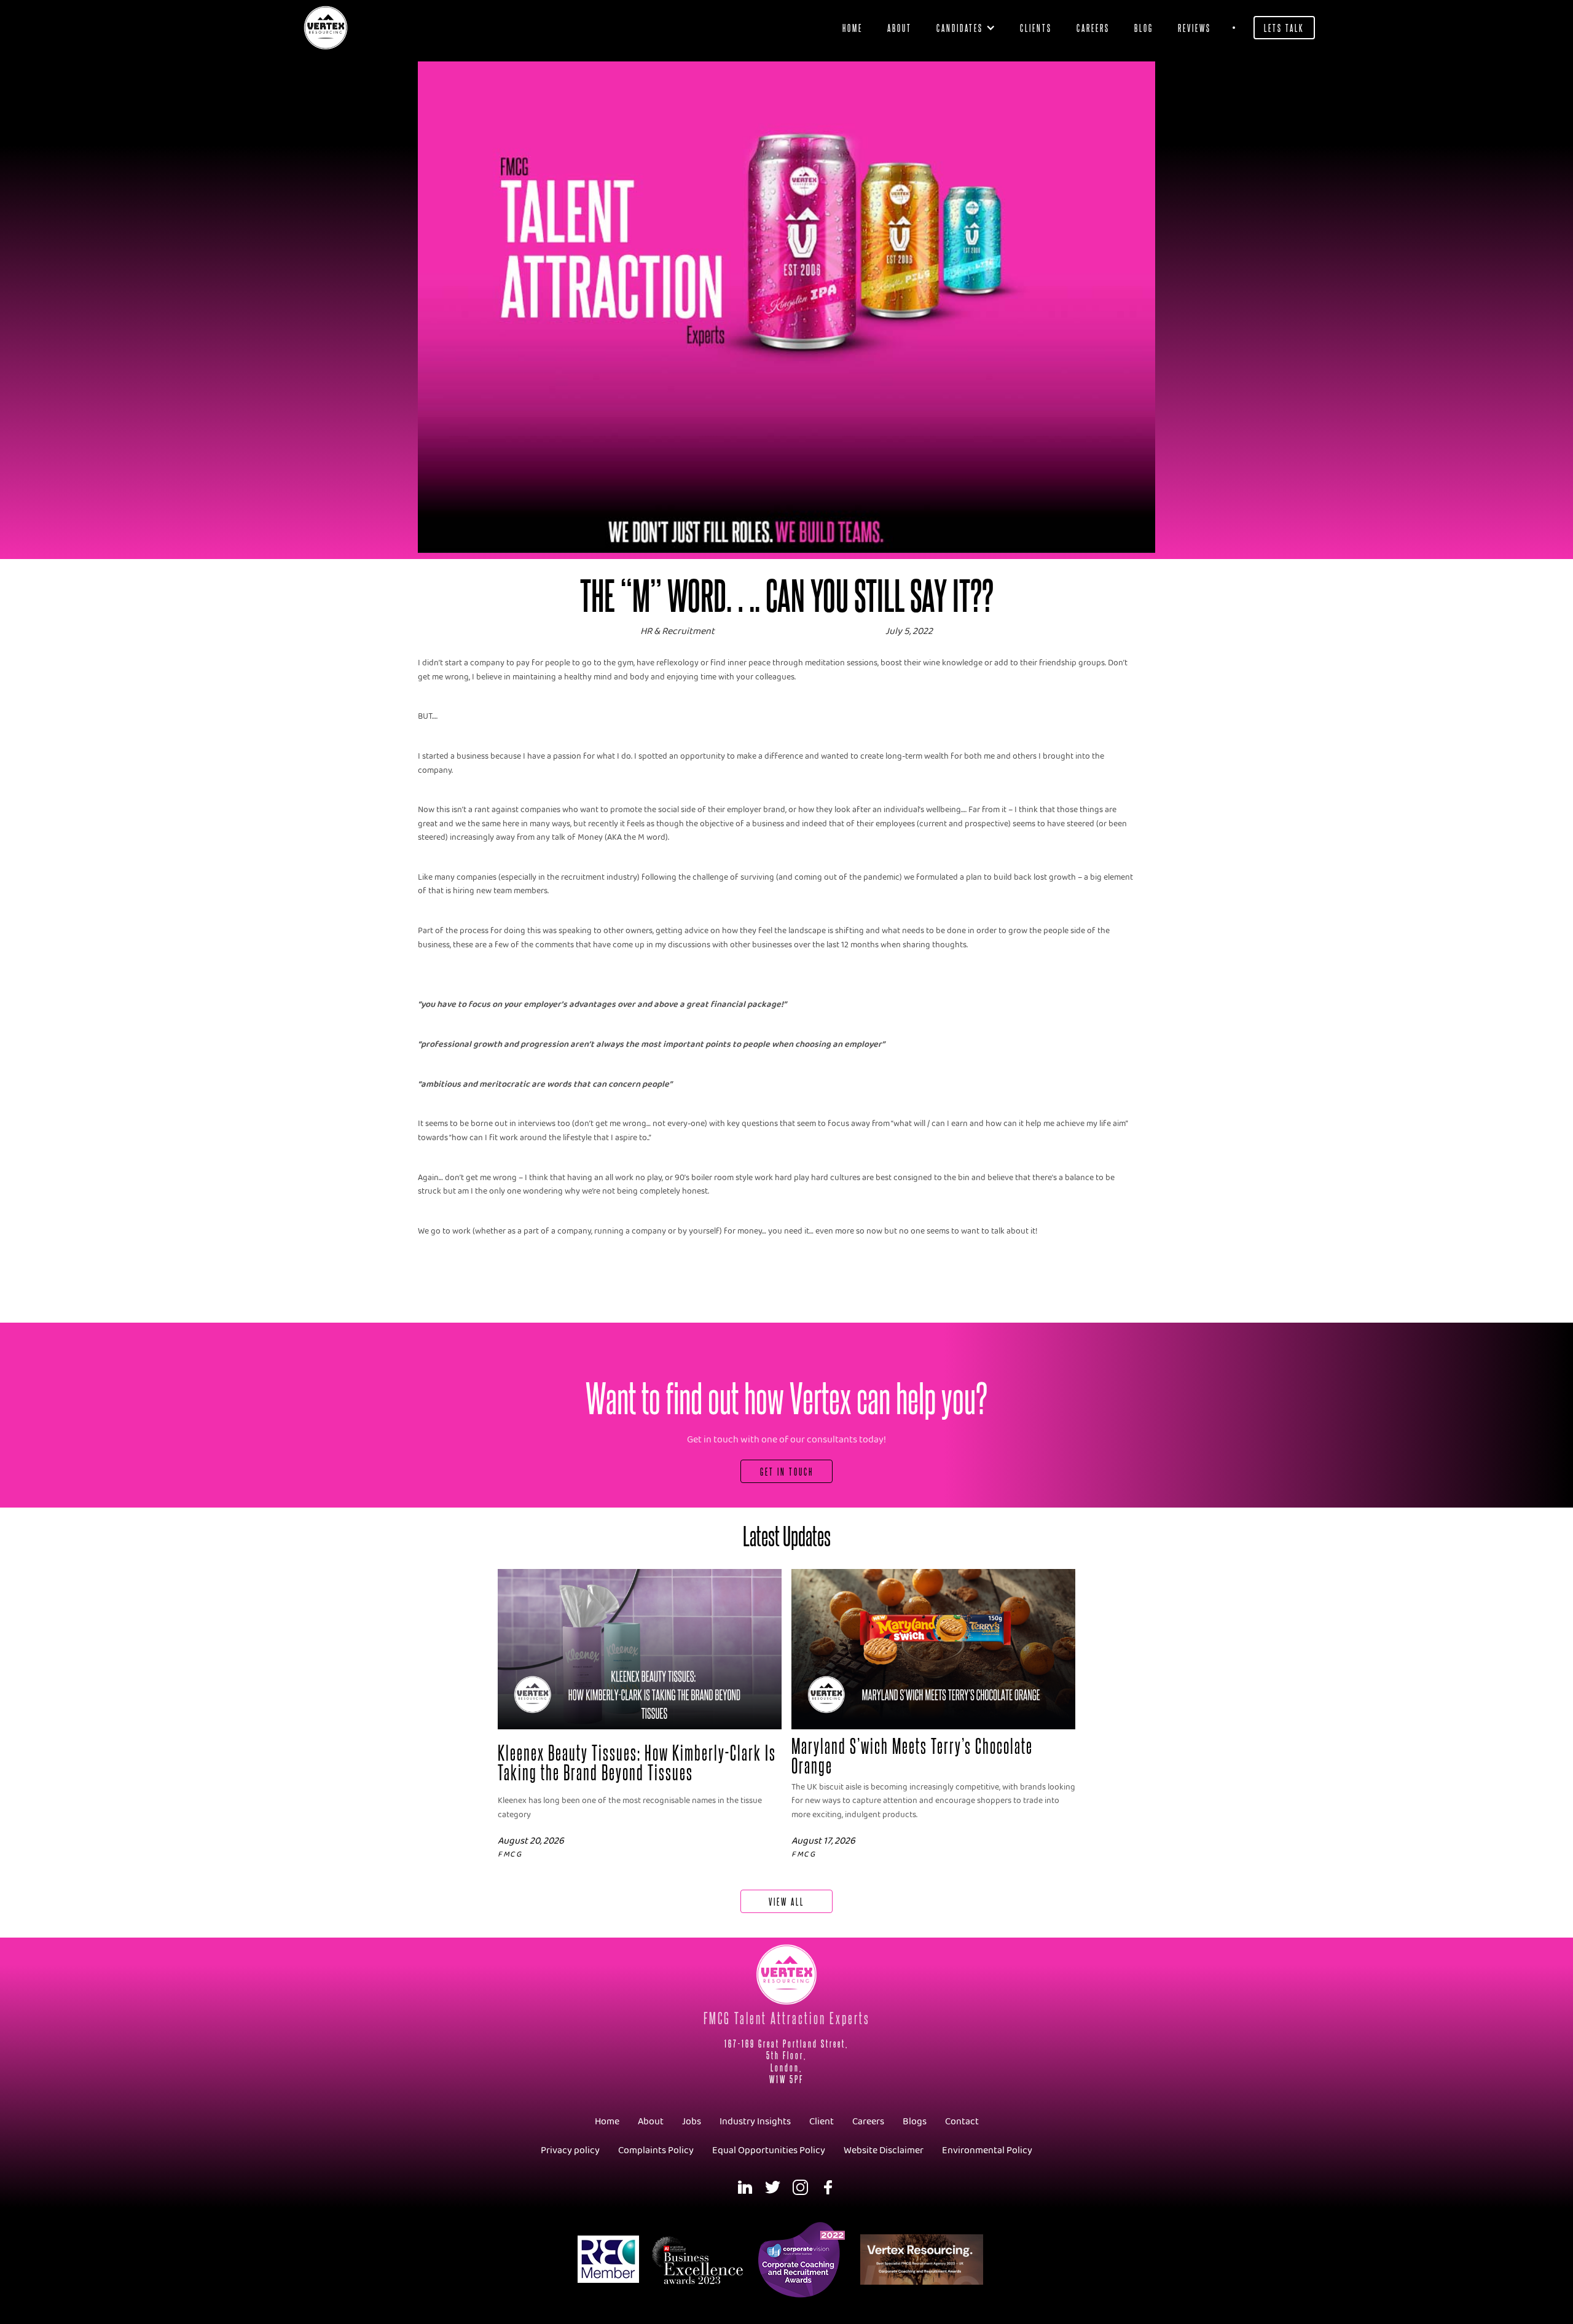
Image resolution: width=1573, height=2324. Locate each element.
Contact (962, 2122)
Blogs (915, 2122)
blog (1144, 27)
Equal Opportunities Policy (769, 2150)
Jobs (692, 2122)
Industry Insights (755, 2122)
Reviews (1194, 27)
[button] (966, 28)
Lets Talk (1284, 27)
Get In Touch (787, 1471)
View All (786, 1901)
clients (1036, 27)
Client (822, 2122)
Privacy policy (570, 2150)
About (900, 27)
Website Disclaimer (884, 2150)
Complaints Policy (656, 2150)
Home (853, 27)
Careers (1093, 27)
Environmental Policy (987, 2150)
